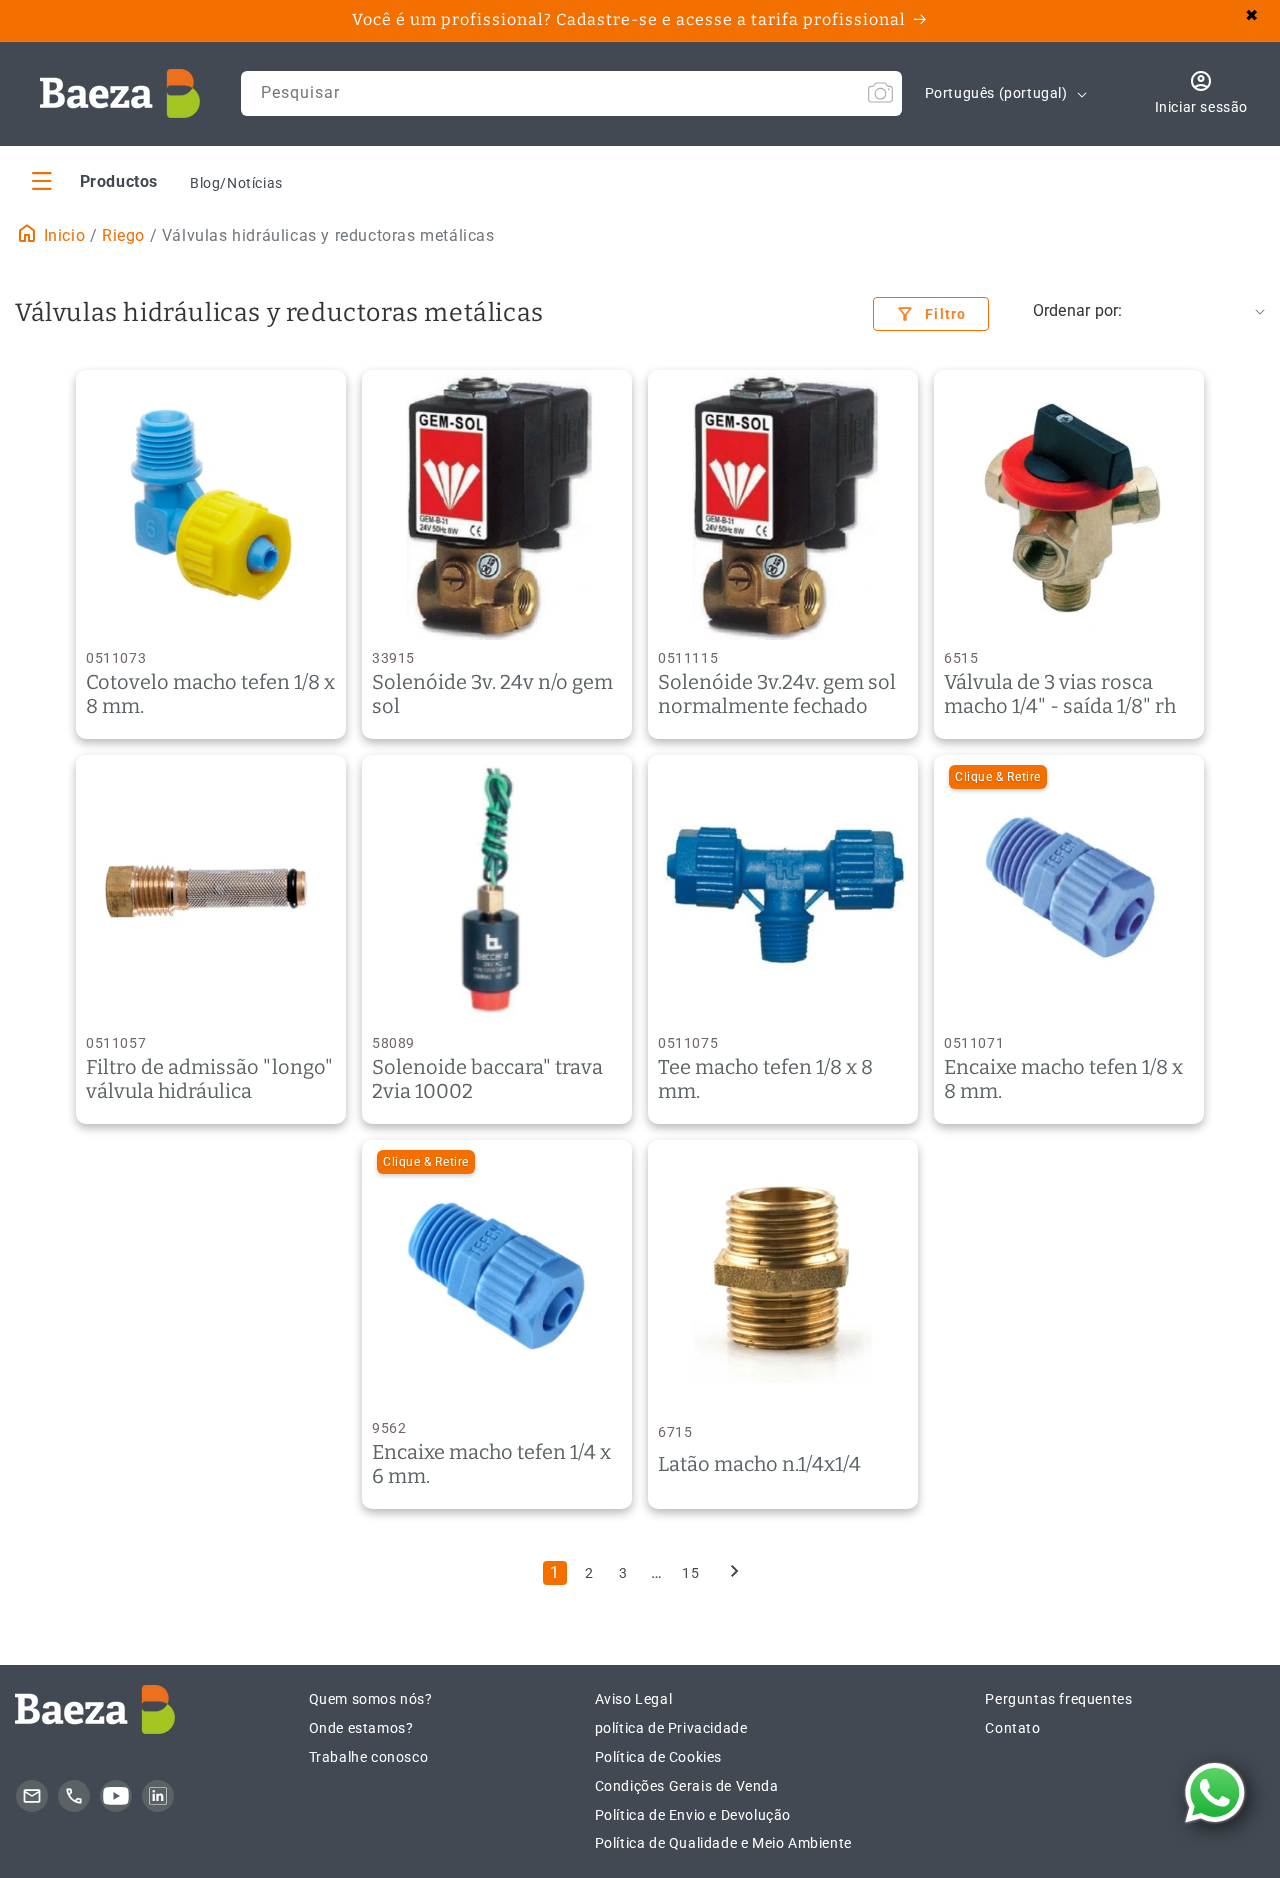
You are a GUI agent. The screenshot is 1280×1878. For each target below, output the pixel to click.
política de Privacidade (671, 1728)
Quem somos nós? (371, 1699)
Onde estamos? (361, 1728)
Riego (123, 235)
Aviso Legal (634, 1699)
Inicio (62, 235)
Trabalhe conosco (369, 1757)
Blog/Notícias (236, 183)
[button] (95, 180)
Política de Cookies (658, 1757)
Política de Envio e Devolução (693, 1815)
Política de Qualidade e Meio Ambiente (723, 1843)
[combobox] (571, 93)
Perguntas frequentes (1058, 1699)
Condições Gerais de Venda (687, 1786)
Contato (1012, 1728)
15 (690, 1573)
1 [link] (555, 1572)
